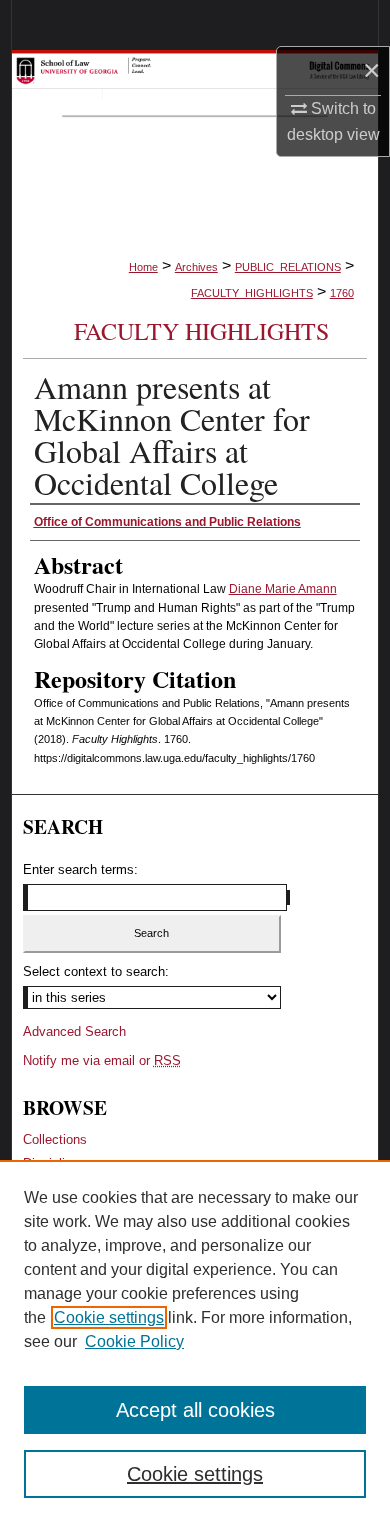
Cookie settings (109, 1317)
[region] (195, 1341)
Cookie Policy (134, 1341)
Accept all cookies (195, 1410)
